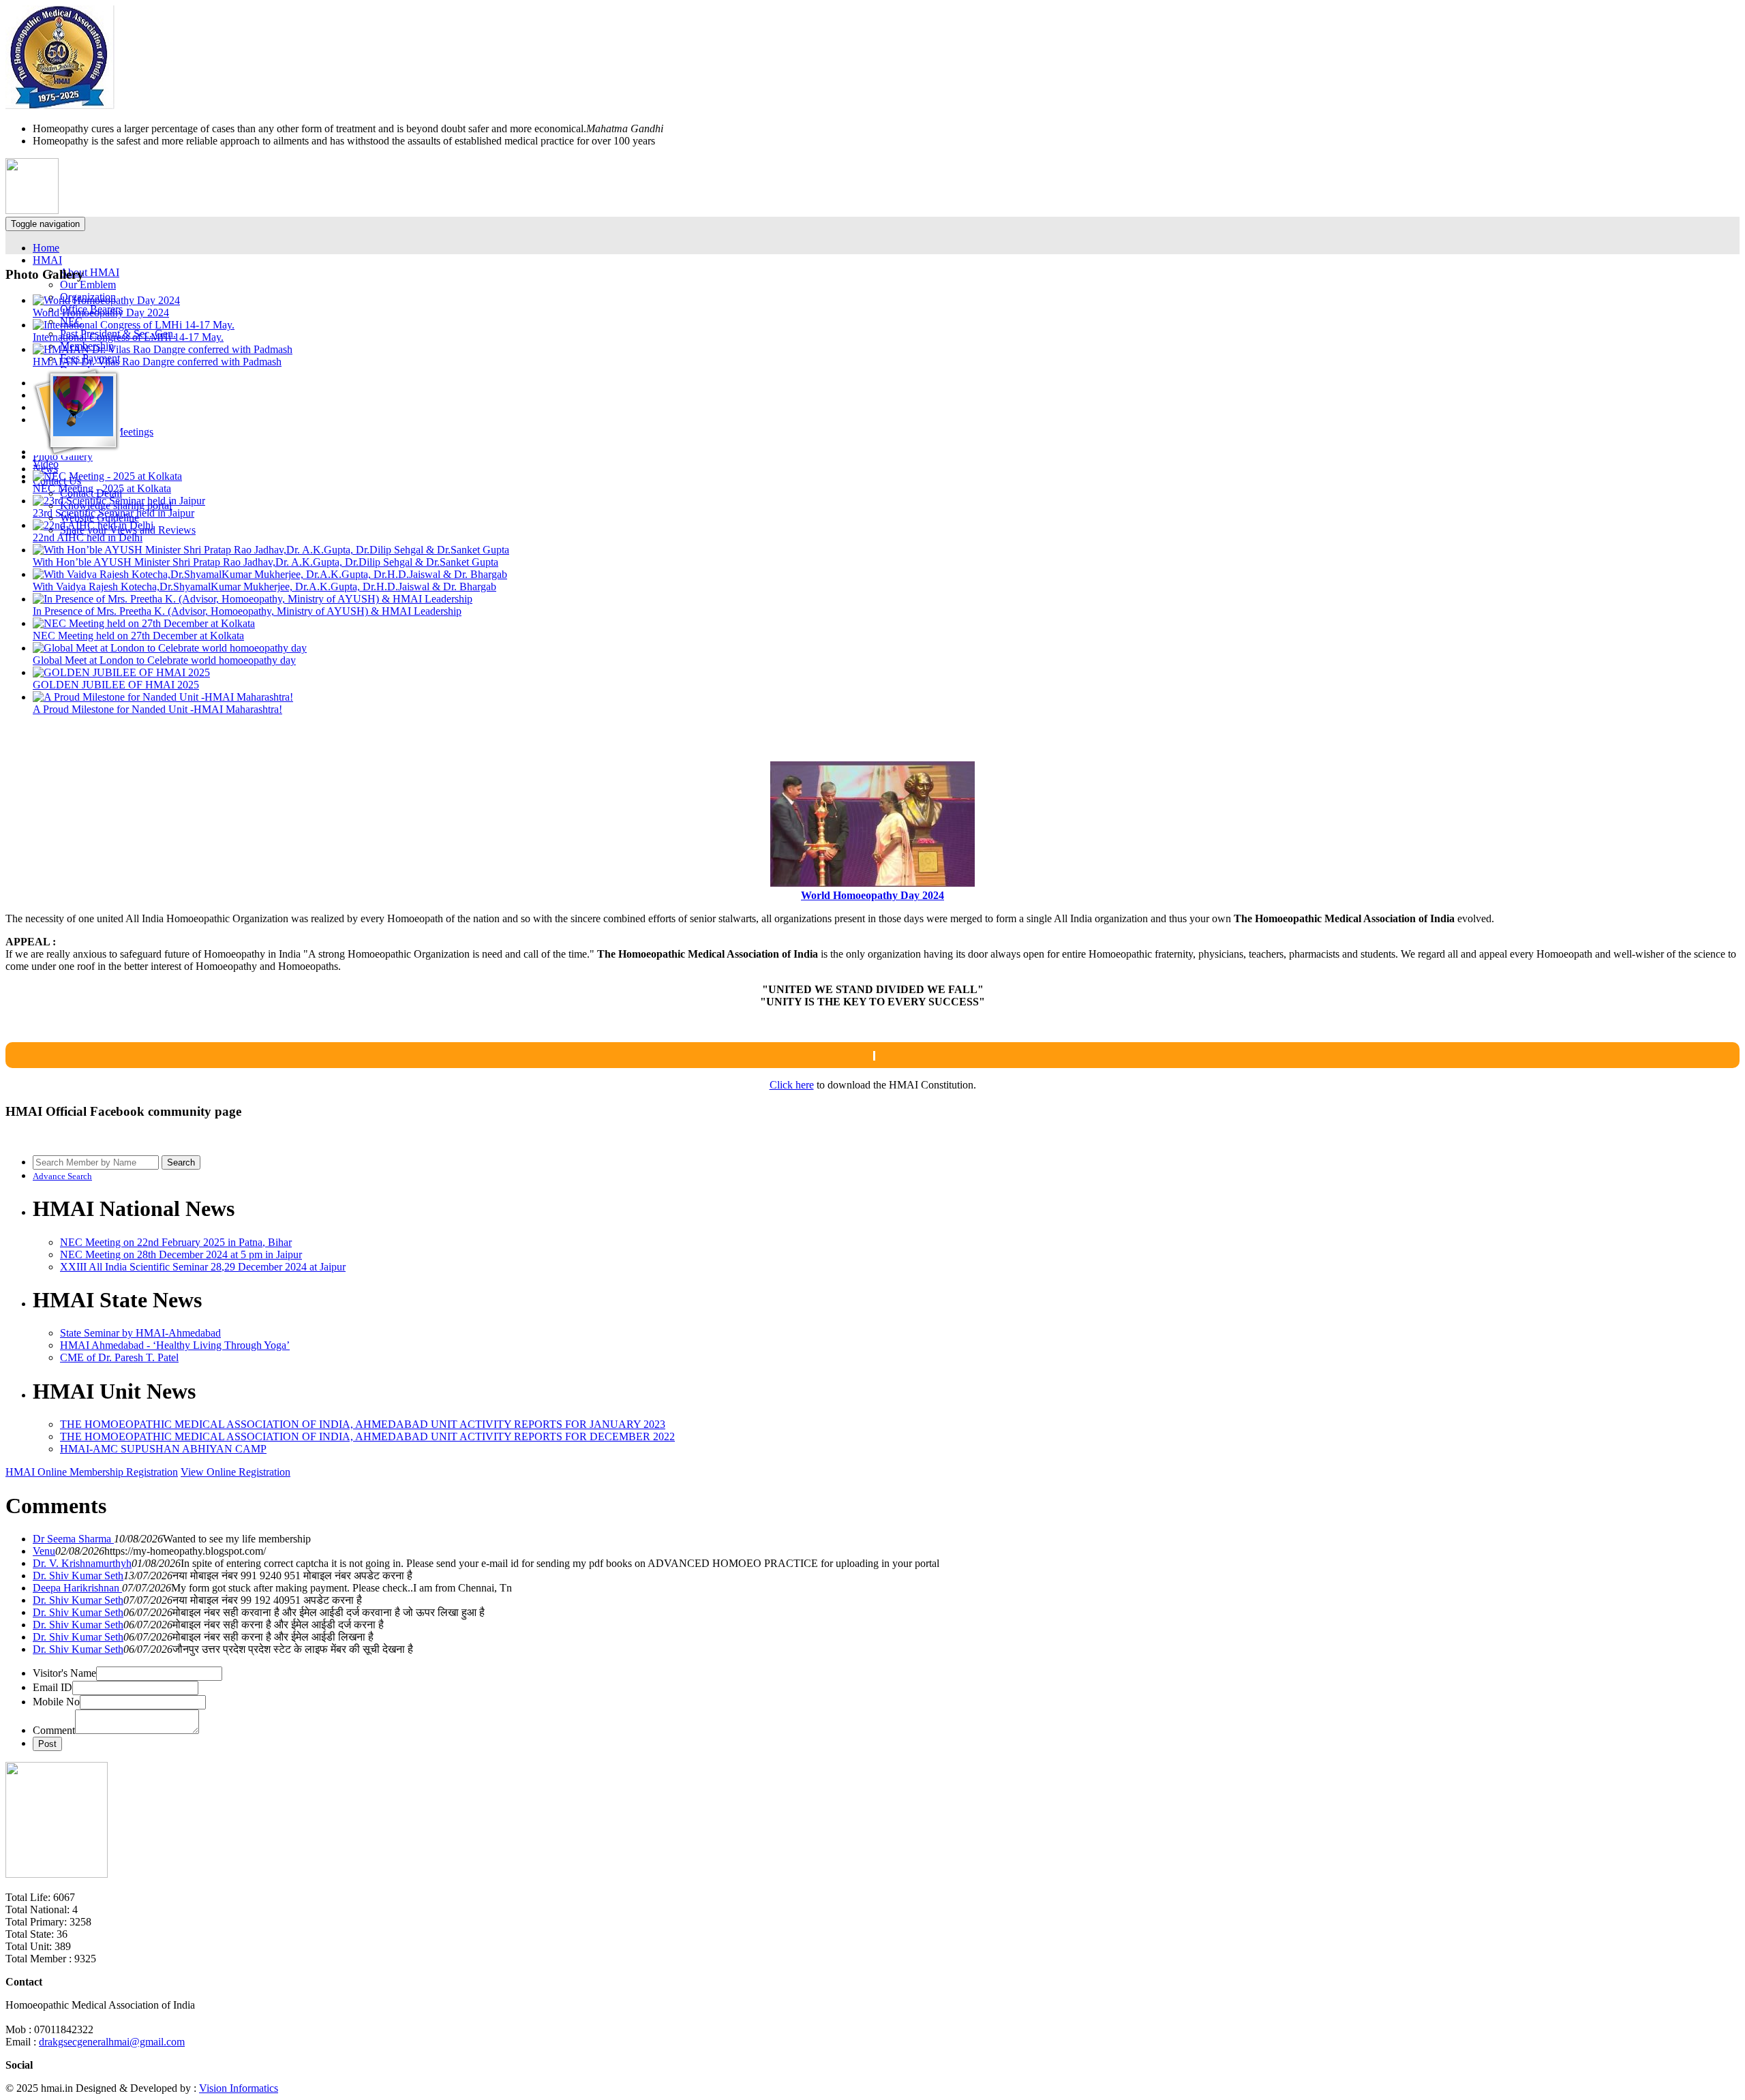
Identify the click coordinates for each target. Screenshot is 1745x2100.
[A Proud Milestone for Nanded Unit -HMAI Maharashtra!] (163, 697)
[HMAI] (60, 105)
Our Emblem (88, 285)
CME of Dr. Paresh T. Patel (119, 1357)
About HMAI (90, 272)
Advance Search (62, 1176)
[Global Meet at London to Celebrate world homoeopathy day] (170, 648)
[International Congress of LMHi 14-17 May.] (134, 325)
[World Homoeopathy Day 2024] (106, 300)
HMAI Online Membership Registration (92, 1472)
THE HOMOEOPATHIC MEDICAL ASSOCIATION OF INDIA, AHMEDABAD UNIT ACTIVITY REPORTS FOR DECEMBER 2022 (367, 1436)
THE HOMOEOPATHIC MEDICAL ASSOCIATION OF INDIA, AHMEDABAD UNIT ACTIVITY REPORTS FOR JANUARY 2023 (363, 1424)
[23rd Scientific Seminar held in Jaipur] (119, 501)
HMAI (47, 260)
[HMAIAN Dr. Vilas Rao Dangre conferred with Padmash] (163, 349)
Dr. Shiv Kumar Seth (78, 1576)
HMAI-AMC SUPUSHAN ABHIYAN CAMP (163, 1449)
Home (46, 248)
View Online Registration (236, 1472)
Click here (792, 1085)
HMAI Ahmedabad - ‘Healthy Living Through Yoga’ (175, 1345)
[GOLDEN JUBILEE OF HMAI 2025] (121, 672)
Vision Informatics (239, 2088)
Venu (44, 1551)
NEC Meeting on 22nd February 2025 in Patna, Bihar (176, 1242)
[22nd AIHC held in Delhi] (93, 525)
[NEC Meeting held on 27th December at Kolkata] (144, 623)
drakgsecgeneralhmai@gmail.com (112, 2042)
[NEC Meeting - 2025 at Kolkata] (107, 476)
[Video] (76, 452)
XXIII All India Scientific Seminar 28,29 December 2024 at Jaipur (203, 1267)
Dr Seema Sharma (73, 1539)
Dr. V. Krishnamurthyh (82, 1563)
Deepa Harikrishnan (77, 1588)
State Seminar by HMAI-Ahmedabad (140, 1333)
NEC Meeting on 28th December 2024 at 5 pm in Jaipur (181, 1254)
